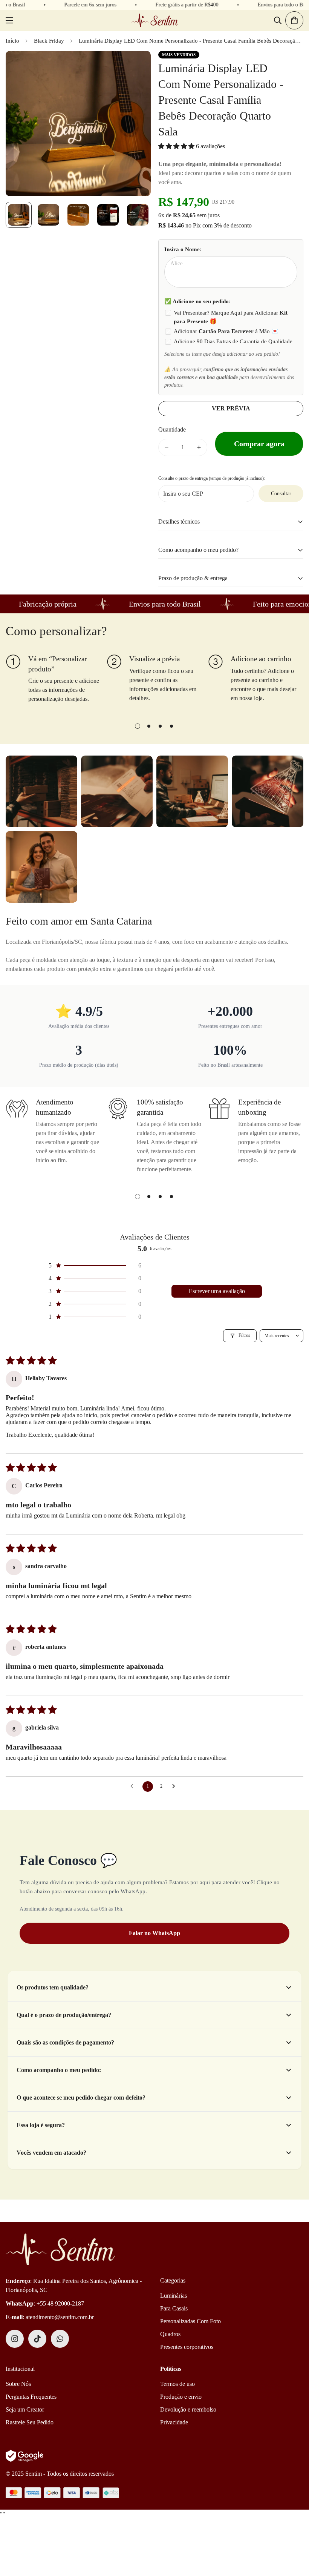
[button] (177, 146)
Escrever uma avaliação (217, 1291)
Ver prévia (231, 408)
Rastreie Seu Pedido (30, 2422)
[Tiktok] (37, 2339)
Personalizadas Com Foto (190, 2321)
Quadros (170, 2334)
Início (12, 41)
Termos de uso (177, 2384)
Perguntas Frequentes (31, 2397)
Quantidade (172, 429)
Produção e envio (181, 2397)
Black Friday (49, 41)
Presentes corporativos (187, 2347)
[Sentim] (155, 20)
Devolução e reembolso (188, 2409)
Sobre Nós (18, 2384)
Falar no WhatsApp (154, 1933)
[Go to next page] (176, 1786)
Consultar (281, 494)
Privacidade (174, 2422)
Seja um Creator (25, 2409)
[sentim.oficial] (15, 2339)
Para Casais (174, 2308)
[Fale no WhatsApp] (60, 2339)
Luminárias (174, 2296)
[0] (294, 20)
